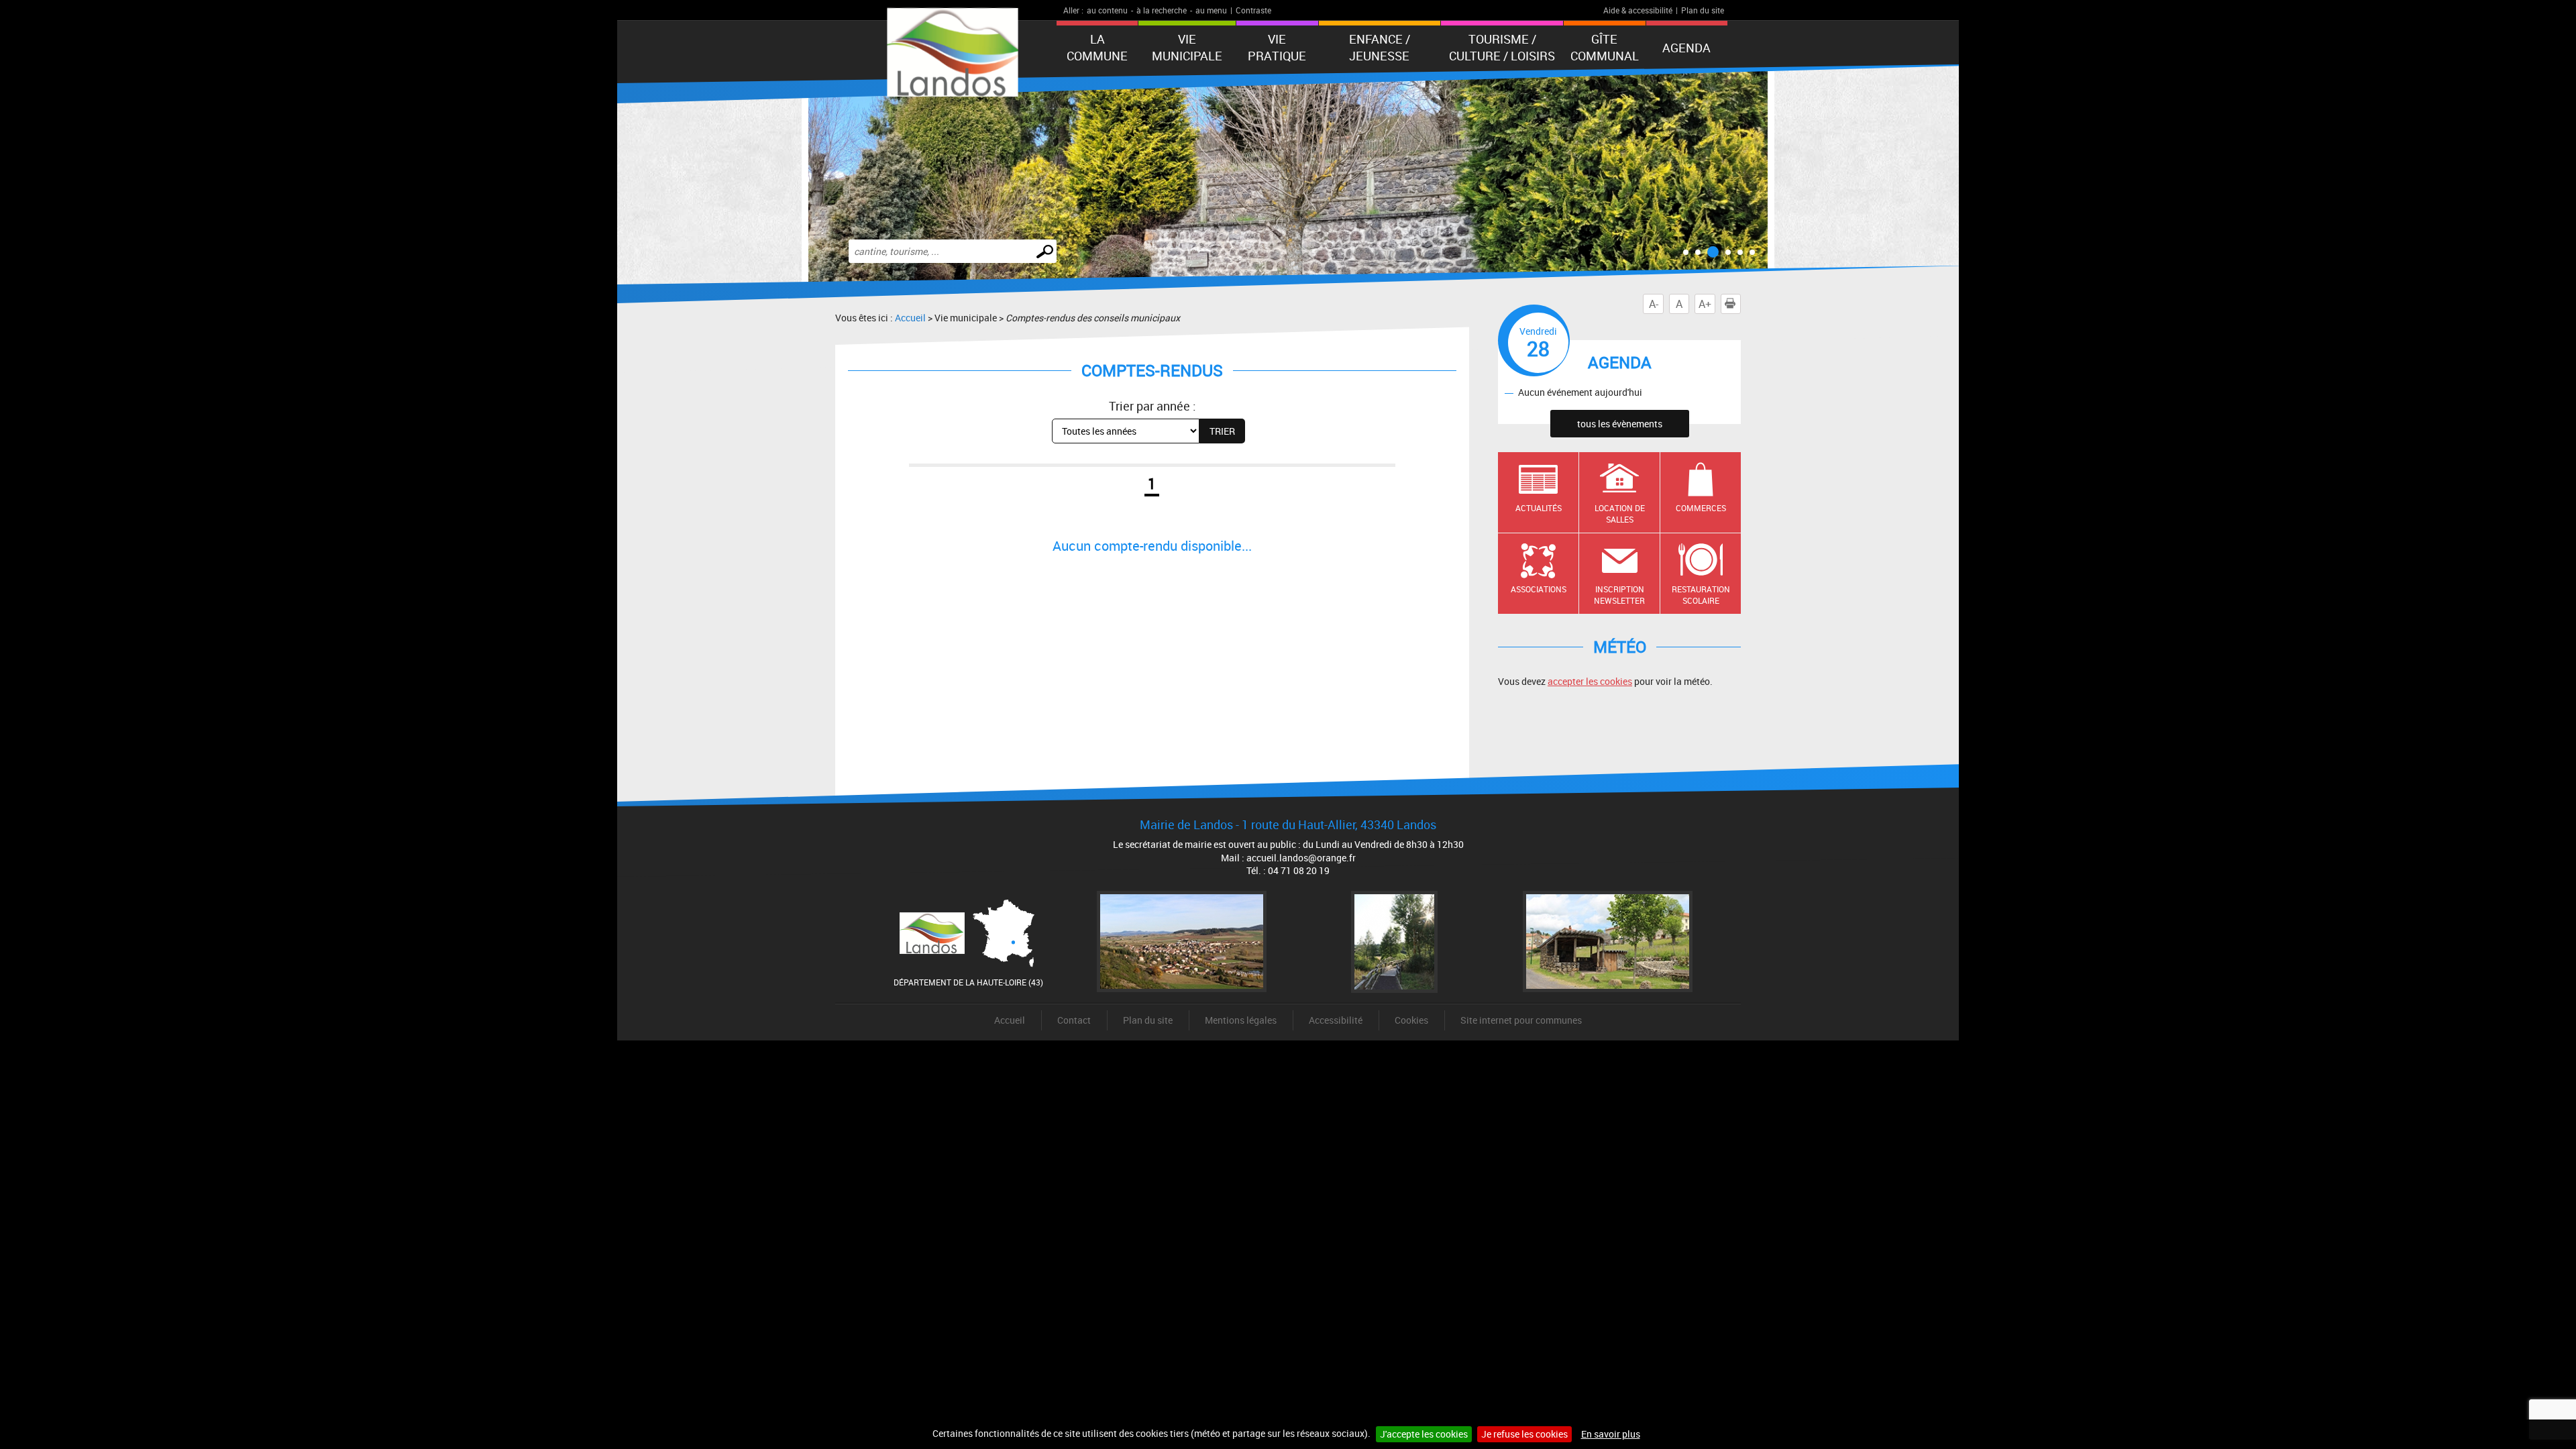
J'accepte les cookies (1424, 1434)
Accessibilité (1336, 1020)
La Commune (1097, 47)
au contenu (1107, 10)
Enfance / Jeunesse (1380, 47)
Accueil (910, 318)
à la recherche (1162, 10)
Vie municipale (1187, 47)
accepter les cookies (1590, 681)
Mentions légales (1241, 1020)
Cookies (1411, 1020)
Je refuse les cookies (1524, 1434)
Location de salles (1620, 514)
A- (1654, 304)
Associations (1539, 589)
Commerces (1701, 508)
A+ (1705, 304)
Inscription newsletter (1619, 595)
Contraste (1253, 10)
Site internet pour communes (1521, 1020)
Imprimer (1740, 304)
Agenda (1686, 48)
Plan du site (1703, 10)
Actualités (1539, 508)
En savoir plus (1611, 1434)
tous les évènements (1620, 424)
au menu (1211, 10)
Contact (1074, 1020)
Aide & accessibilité (1638, 10)
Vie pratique (1277, 47)
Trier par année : (1152, 406)
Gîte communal (1605, 47)
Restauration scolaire (1701, 595)
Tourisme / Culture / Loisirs (1502, 47)
